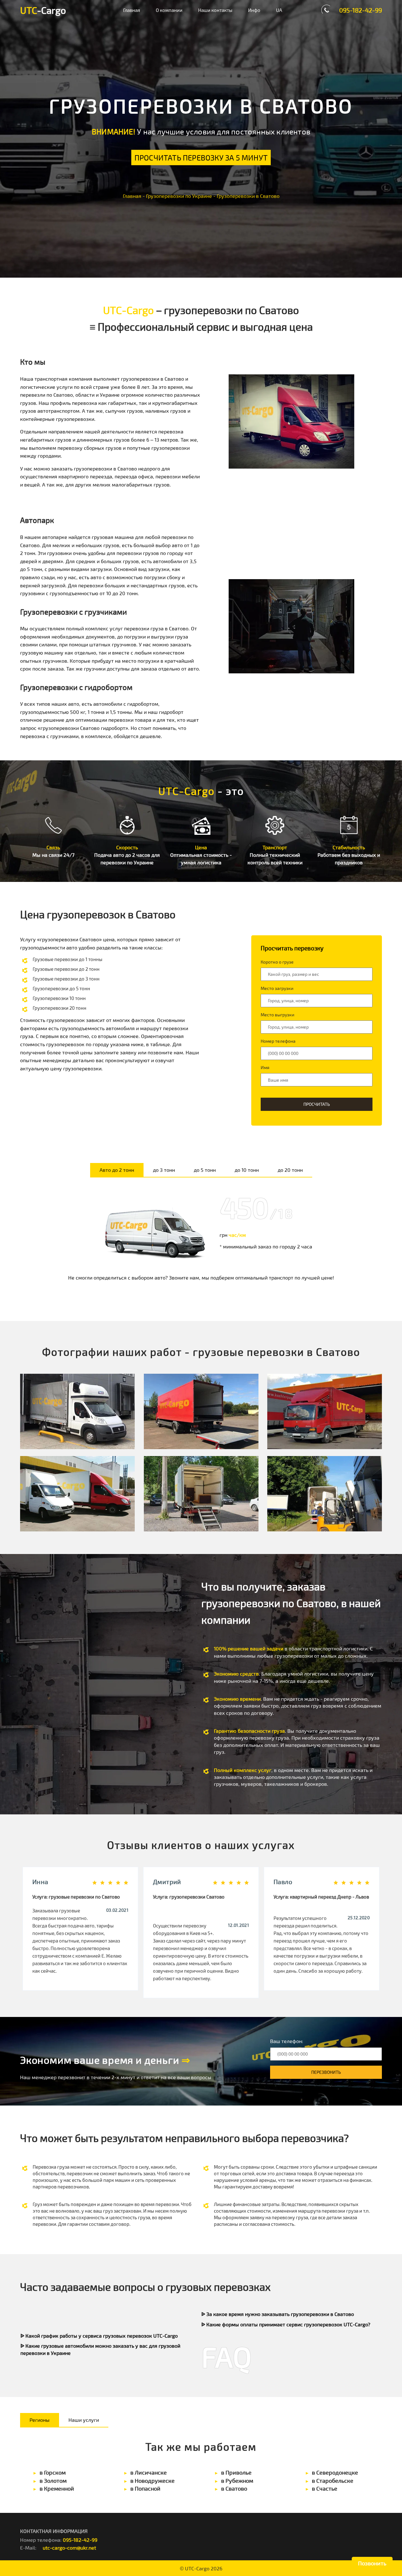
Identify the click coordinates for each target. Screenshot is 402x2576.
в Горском (53, 2472)
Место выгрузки (277, 1015)
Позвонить (372, 2563)
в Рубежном (237, 2481)
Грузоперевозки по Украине (179, 196)
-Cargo (43, 10)
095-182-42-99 (361, 10)
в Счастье (325, 2488)
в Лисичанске (149, 2472)
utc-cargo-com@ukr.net (69, 2548)
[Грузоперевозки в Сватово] (77, 1411)
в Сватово (234, 2488)
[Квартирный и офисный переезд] (201, 1494)
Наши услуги (84, 2420)
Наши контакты (215, 10)
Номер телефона (278, 1041)
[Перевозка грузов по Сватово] (325, 1411)
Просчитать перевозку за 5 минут (201, 158)
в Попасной (145, 2488)
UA (279, 10)
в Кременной (57, 2488)
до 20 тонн (290, 1170)
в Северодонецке (335, 2472)
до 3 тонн (164, 1170)
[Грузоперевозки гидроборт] (201, 1411)
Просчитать (317, 1104)
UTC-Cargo (197, 2568)
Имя (265, 1068)
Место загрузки (277, 988)
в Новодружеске (152, 2481)
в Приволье (236, 2472)
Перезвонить (326, 2072)
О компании (169, 10)
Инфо (254, 10)
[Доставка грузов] (77, 1494)
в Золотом (53, 2481)
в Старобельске (333, 2481)
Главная (132, 10)
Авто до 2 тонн (117, 1170)
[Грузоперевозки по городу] (325, 1494)
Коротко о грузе (277, 962)
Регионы (40, 2420)
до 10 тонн (247, 1170)
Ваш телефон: (287, 2041)
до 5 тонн (205, 1170)
